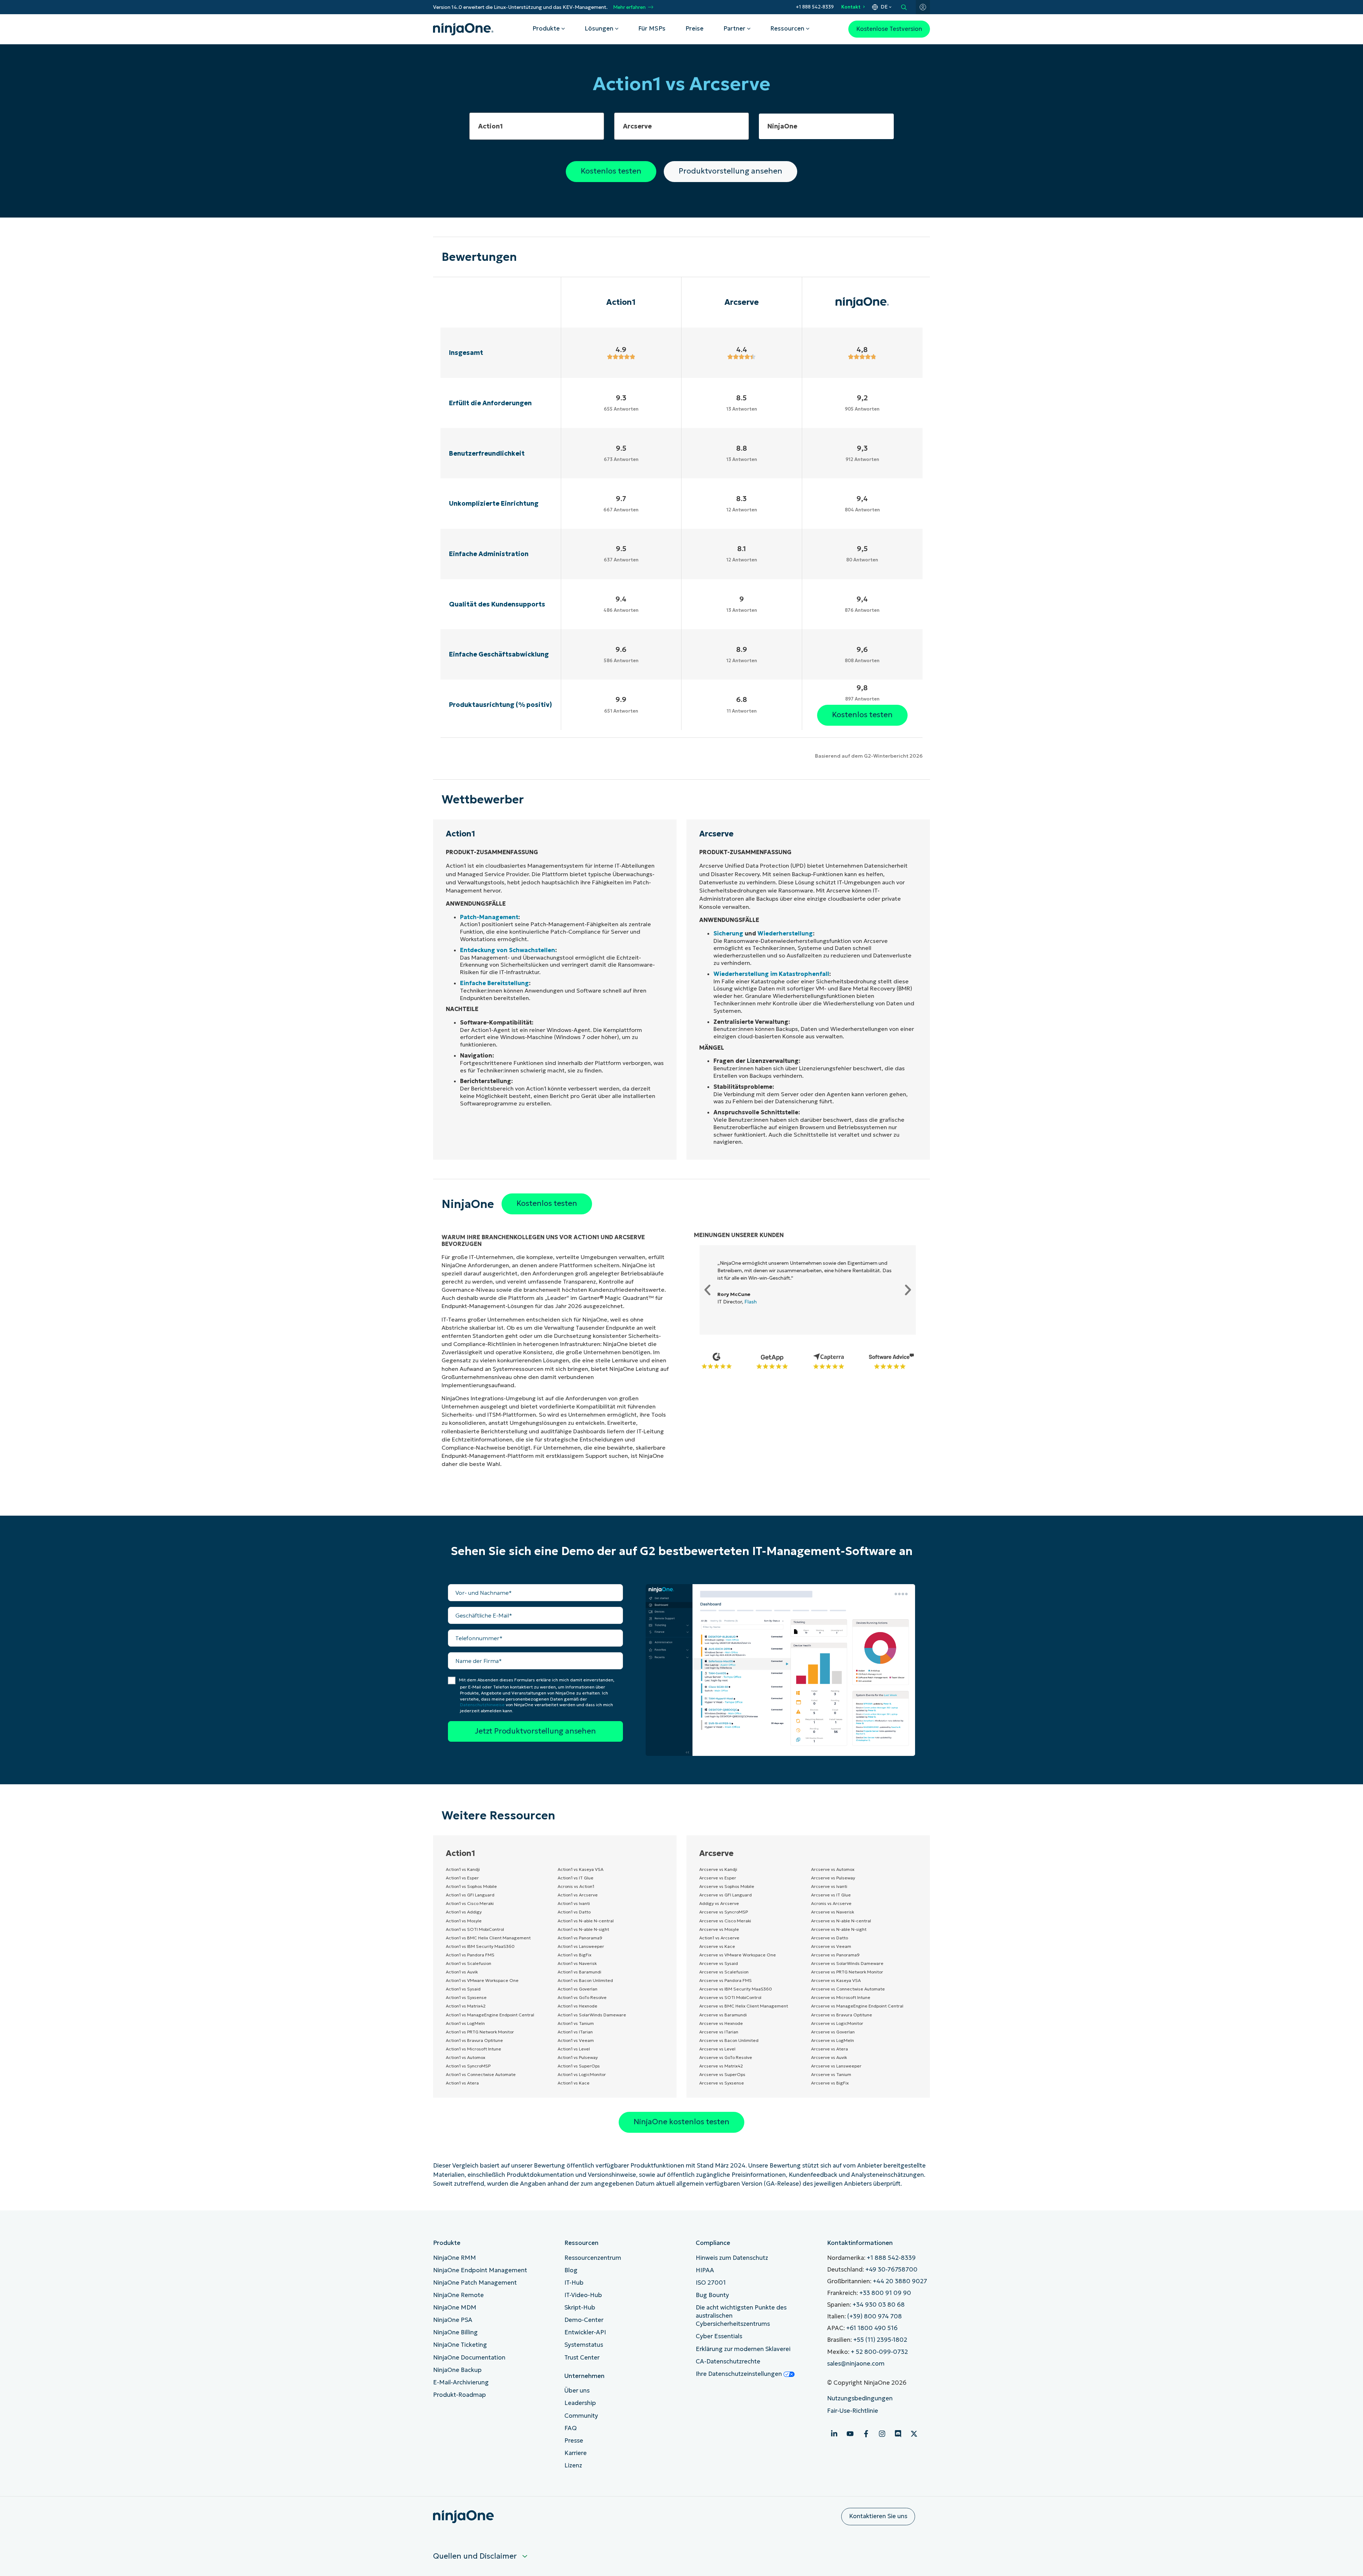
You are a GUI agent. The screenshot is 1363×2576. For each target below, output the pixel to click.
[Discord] (898, 2434)
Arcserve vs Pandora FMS (726, 1980)
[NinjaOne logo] (463, 29)
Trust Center (582, 2358)
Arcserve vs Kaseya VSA (836, 1980)
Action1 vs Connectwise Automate (481, 2074)
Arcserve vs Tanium (831, 2074)
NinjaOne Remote (458, 2295)
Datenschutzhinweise (482, 1705)
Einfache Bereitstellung (494, 983)
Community (581, 2416)
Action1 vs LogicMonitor (582, 2074)
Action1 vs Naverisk (577, 1963)
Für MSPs (652, 29)
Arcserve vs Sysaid (719, 1963)
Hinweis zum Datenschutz (732, 2258)
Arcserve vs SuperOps (722, 2074)
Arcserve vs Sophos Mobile (727, 1886)
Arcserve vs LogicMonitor (837, 2023)
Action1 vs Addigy (464, 1912)
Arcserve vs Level (717, 2049)
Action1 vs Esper (462, 1878)
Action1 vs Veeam (576, 2040)
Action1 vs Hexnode (578, 2006)
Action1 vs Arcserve (578, 1895)
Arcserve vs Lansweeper (836, 2066)
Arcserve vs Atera (830, 2049)
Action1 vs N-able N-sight (583, 1929)
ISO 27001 (711, 2283)
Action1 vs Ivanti (574, 1903)
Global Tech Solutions (756, 1317)
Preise (694, 29)
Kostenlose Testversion (889, 29)
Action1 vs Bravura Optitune (474, 2040)
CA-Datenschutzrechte (728, 2361)
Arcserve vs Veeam (831, 1946)
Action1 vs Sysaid (463, 1989)
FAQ (571, 2428)
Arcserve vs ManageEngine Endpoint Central (857, 2006)
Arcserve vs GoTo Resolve (726, 2057)
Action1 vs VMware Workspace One (482, 1980)
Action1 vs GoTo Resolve (582, 1997)
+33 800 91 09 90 (885, 2293)
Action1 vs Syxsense (466, 1997)
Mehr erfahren (629, 7)
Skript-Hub (580, 2308)
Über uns (577, 2391)
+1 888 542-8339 (815, 7)
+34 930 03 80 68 (879, 2305)
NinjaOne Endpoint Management (480, 2270)
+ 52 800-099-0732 (879, 2352)
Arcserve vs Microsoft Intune (841, 1997)
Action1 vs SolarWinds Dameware (592, 2015)
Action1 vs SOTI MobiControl (475, 1929)
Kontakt (851, 7)
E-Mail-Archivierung (461, 2382)
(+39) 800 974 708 (875, 2316)
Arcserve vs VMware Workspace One (738, 1955)
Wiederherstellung (785, 933)
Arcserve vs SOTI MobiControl (730, 1997)
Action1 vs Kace (574, 2083)
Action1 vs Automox (466, 2057)
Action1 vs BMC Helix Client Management (488, 1938)
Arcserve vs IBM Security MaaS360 (736, 1989)
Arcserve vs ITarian (719, 2032)
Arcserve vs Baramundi (723, 2015)
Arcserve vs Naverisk (833, 1912)
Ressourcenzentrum (593, 2258)
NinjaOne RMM (455, 2258)
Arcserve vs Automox (833, 1869)
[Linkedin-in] (834, 2434)
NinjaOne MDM (455, 2308)
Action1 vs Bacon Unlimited (585, 1980)
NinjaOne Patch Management (475, 2283)
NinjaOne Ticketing (460, 2345)
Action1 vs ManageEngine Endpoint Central (490, 2015)
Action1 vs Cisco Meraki (470, 1903)
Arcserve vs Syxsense (722, 2083)
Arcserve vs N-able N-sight (839, 1929)
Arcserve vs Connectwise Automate (848, 1989)
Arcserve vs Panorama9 (835, 1955)
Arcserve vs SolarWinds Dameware (847, 1963)
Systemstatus (584, 2345)
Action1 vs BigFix (574, 1955)
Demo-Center (584, 2320)
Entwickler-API (585, 2332)
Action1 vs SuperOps (579, 2066)
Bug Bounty (712, 2295)
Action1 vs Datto (574, 1912)
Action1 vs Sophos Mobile (471, 1886)
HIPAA (705, 2270)
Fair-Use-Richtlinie (853, 2411)
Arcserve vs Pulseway (833, 1878)
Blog (571, 2270)
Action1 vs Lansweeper (581, 1946)
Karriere (576, 2453)
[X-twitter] (914, 2434)
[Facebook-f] (866, 2434)
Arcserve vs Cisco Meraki (725, 1921)
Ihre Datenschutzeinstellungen (740, 2374)
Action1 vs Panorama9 (580, 1938)
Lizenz (573, 2465)
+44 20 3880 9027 (900, 2281)
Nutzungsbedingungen (860, 2398)
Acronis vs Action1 (576, 1886)
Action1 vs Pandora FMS (470, 1955)
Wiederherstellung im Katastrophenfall (771, 974)
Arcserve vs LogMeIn (833, 2040)
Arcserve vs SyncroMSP (724, 1912)
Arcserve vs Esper (718, 1878)
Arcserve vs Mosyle (719, 1929)
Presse (574, 2441)
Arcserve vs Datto (830, 1938)
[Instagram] (882, 2434)
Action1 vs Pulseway (578, 2057)
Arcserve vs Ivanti (829, 1886)
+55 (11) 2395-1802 (880, 2340)
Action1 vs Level (574, 2049)
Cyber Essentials (719, 2336)
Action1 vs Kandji (463, 1869)
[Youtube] (850, 2434)
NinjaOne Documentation (469, 2358)
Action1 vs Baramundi (579, 1972)
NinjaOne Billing (455, 2332)
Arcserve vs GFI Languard (726, 1895)
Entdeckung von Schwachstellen (508, 950)
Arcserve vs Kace (717, 1946)
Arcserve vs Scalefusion (724, 1972)
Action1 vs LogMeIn (465, 2023)
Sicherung (728, 933)
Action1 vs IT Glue (576, 1878)
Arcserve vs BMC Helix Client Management (744, 2006)
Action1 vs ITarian (575, 2032)
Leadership (580, 2403)
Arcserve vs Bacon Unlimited (729, 2040)
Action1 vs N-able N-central (586, 1921)
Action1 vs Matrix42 (466, 2006)
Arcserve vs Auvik (829, 2057)
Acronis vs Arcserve (831, 1903)
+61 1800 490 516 (872, 2328)
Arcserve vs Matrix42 (721, 2066)
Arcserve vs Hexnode (721, 2023)
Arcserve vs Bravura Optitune (842, 2015)
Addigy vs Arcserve (719, 1903)
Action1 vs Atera (462, 2083)
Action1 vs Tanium (576, 2023)
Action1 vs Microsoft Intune (474, 2049)
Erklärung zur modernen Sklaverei (743, 2349)
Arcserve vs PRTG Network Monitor (847, 1972)
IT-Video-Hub (583, 2295)
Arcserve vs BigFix (830, 2083)
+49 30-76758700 (891, 2270)
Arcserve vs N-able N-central (841, 1921)
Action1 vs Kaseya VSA (581, 1869)
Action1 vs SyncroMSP (468, 2066)
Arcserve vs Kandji (718, 1869)
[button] (707, 1290)
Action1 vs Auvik (462, 1972)
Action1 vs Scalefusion (469, 1963)
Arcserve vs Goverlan (833, 2032)
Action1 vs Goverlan (578, 1989)
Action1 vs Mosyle (464, 1921)
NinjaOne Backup (457, 2370)
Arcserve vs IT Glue (831, 1895)
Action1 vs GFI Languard (470, 1895)
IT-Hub (574, 2283)
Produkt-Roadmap (459, 2395)
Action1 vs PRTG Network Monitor (480, 2032)
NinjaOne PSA (453, 2320)
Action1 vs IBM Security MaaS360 (480, 1946)
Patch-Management (489, 917)
